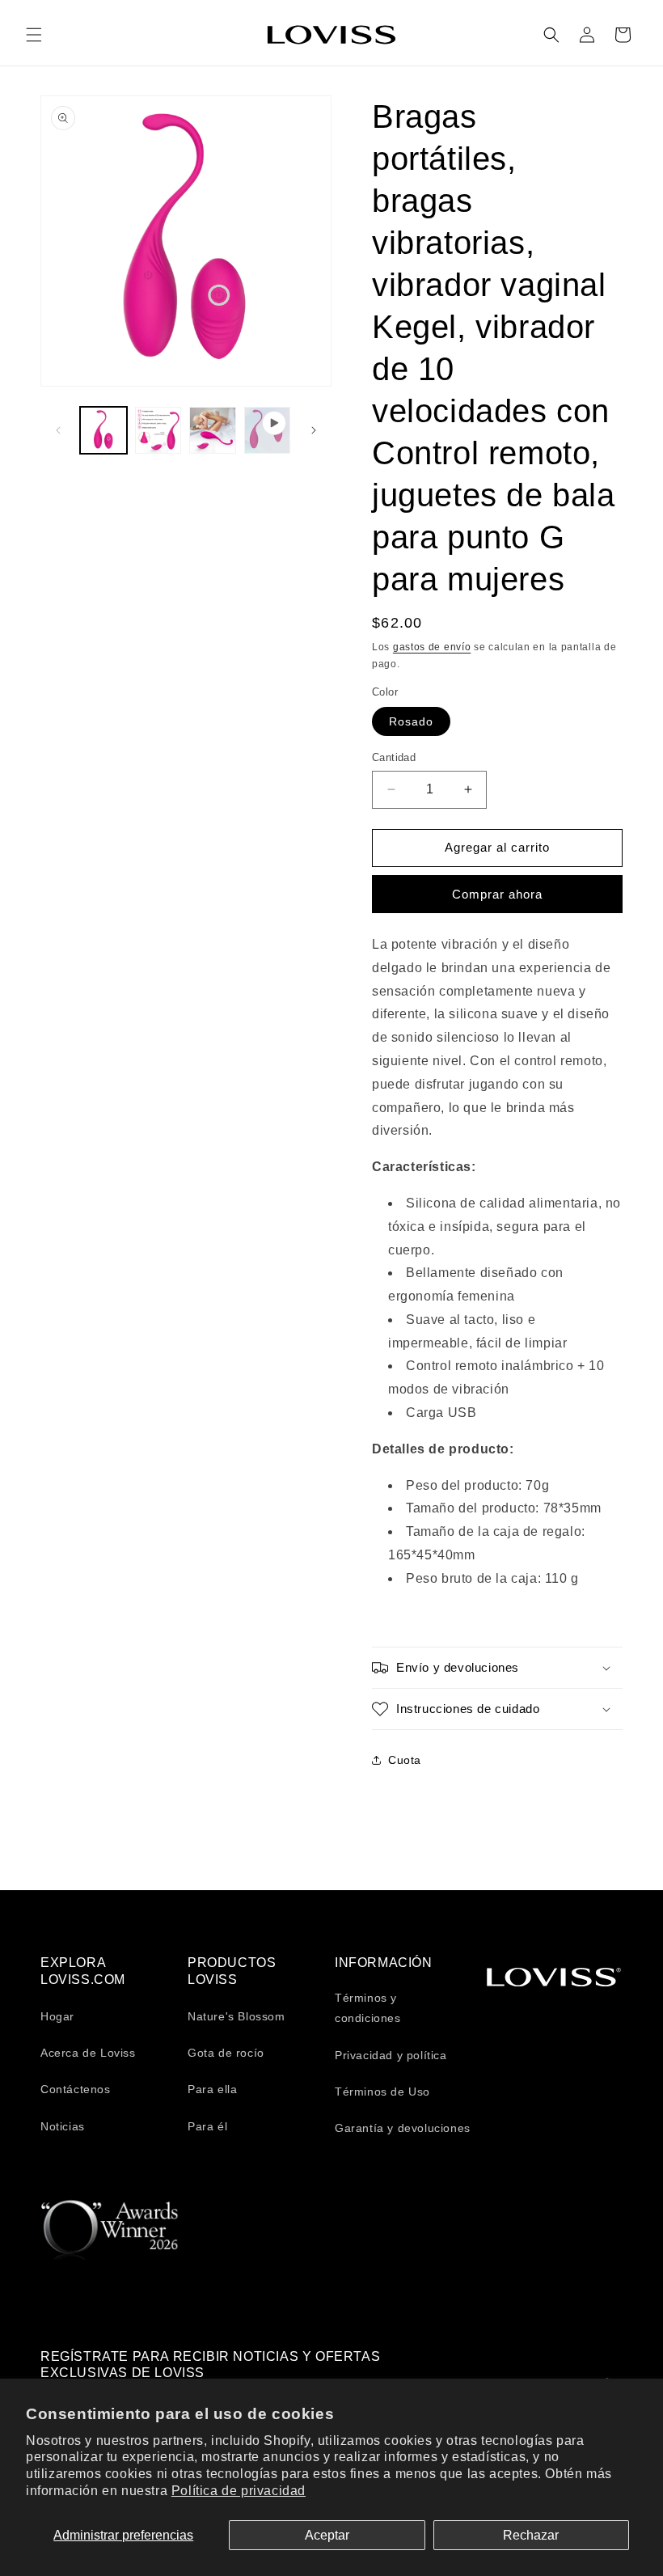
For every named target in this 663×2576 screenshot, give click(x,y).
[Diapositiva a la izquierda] (58, 430)
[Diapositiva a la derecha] (314, 430)
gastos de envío (432, 647)
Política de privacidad (239, 2491)
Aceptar (327, 2535)
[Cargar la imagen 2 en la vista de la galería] (158, 430)
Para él (207, 2126)
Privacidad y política (391, 2055)
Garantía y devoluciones (403, 2128)
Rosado (411, 721)
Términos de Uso (382, 2092)
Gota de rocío (226, 2053)
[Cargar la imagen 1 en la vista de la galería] (103, 430)
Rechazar (531, 2535)
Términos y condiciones (368, 2008)
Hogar (57, 2016)
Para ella (212, 2089)
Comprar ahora (497, 894)
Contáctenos (76, 2089)
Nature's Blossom (236, 2016)
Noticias (63, 2126)
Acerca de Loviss (88, 2053)
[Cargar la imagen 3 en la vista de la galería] (213, 430)
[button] (34, 35)
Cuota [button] (405, 1760)
